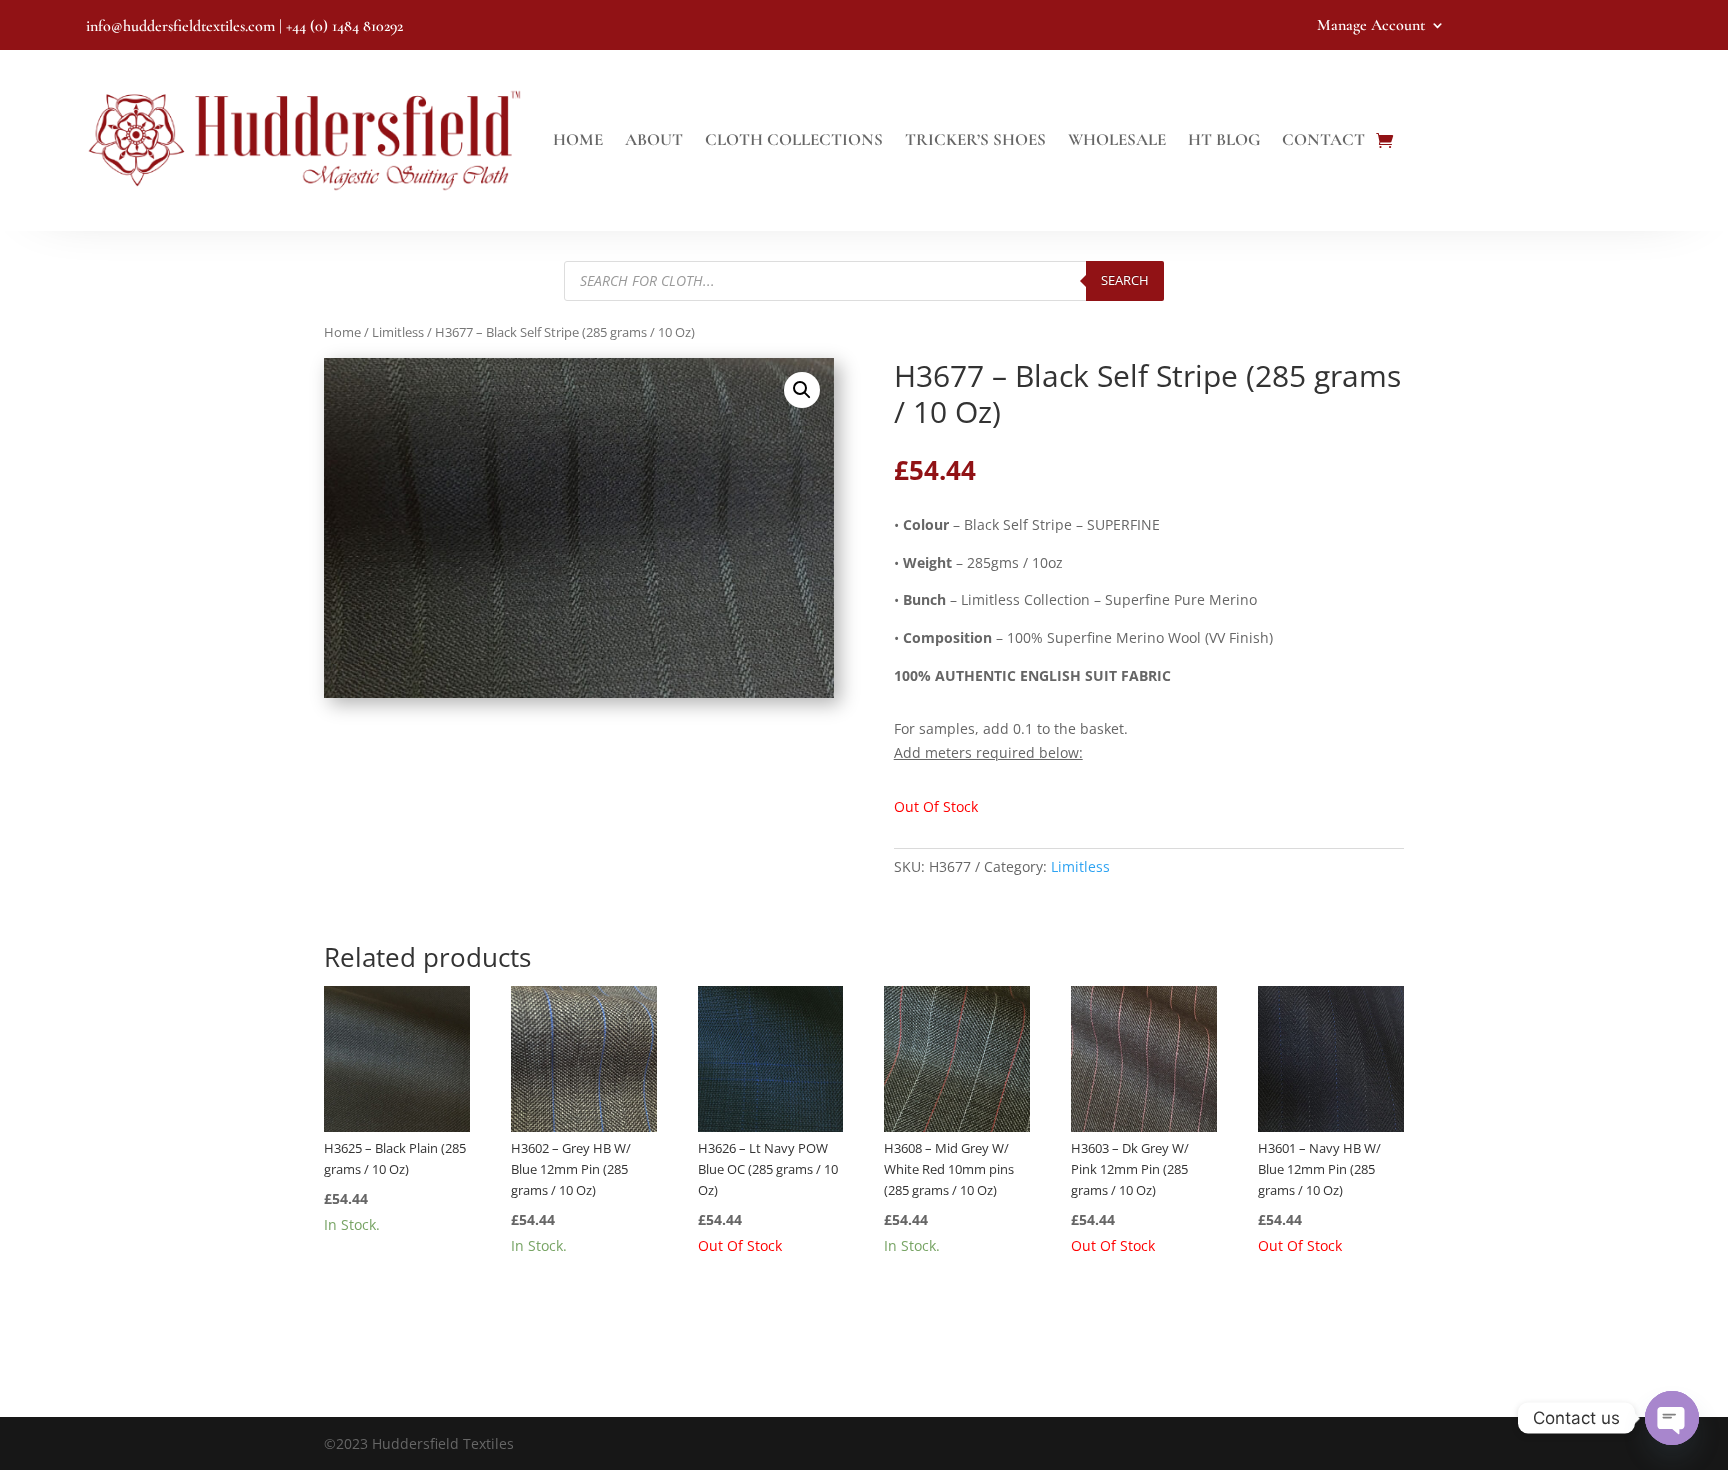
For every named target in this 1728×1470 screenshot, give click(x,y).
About (654, 139)
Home (578, 139)
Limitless (398, 332)
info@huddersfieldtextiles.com (180, 26)
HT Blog (1224, 139)
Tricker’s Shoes (975, 139)
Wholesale (1117, 139)
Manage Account (1371, 26)
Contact (1323, 139)
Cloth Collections (794, 139)
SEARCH (1125, 280)
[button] (802, 390)
